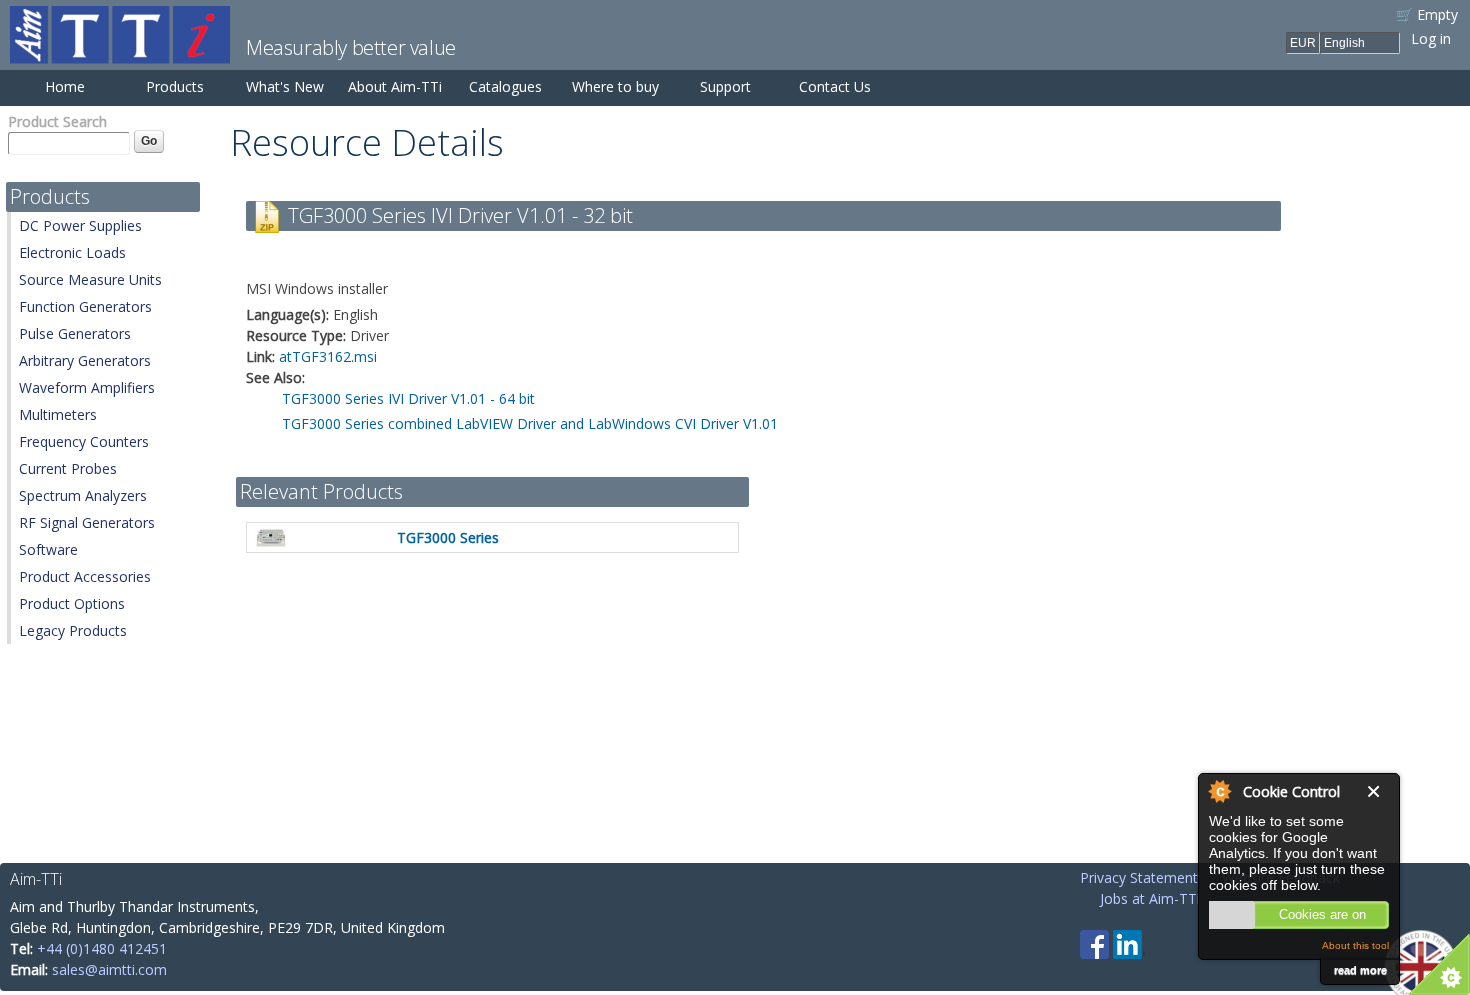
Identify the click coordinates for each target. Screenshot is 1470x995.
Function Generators (85, 306)
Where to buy (615, 86)
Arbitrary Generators (85, 360)
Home (65, 86)
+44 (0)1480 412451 (102, 948)
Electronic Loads (72, 252)
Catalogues (505, 86)
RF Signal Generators (87, 522)
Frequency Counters (84, 441)
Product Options (72, 603)
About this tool (1355, 945)
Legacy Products (73, 630)
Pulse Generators (75, 333)
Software (48, 549)
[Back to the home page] (120, 53)
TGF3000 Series (448, 537)
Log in (1431, 38)
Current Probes (68, 468)
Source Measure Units (90, 279)
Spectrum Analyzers (83, 495)
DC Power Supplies (80, 225)
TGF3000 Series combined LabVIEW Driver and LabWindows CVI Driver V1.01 (530, 423)
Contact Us (835, 86)
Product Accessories (85, 576)
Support (725, 86)
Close (1378, 791)
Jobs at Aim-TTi (1150, 898)
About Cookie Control (1219, 791)
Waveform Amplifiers (87, 387)
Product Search (57, 121)
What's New (285, 86)
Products (175, 86)
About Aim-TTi (395, 86)
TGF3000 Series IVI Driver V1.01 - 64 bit (408, 398)
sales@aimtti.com (109, 969)
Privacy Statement (1139, 877)
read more (1360, 970)
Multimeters (58, 414)
